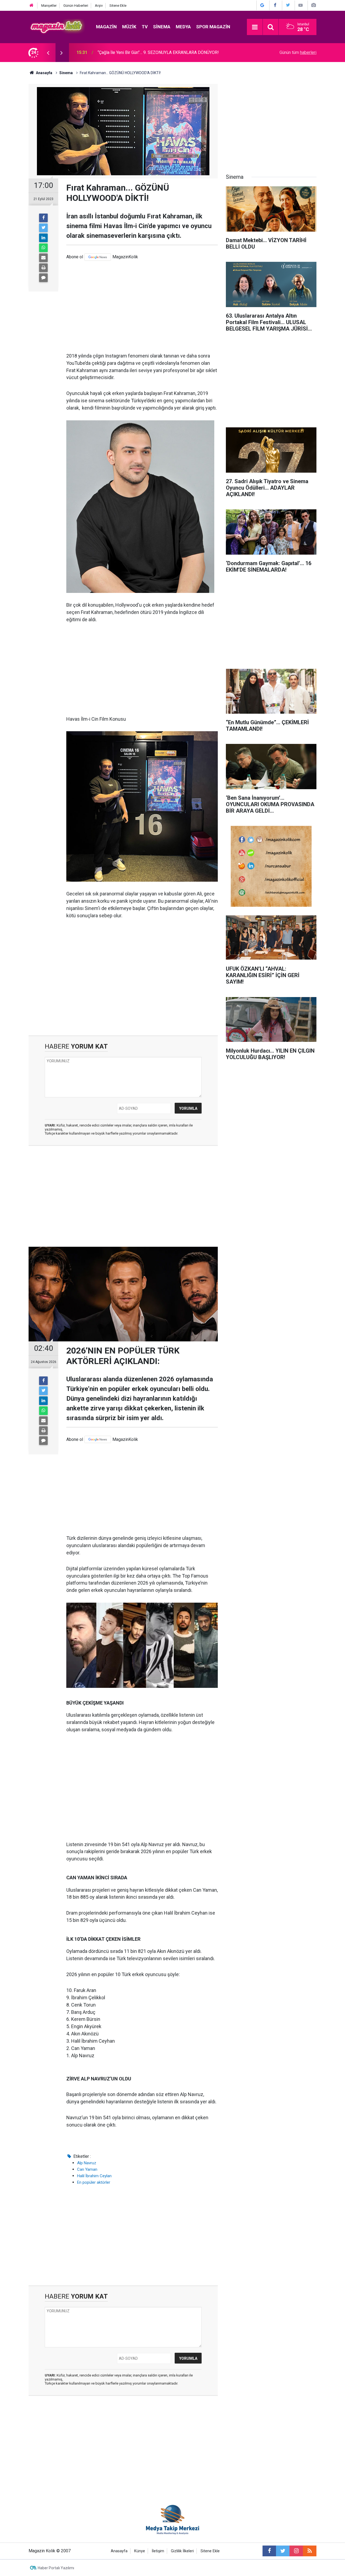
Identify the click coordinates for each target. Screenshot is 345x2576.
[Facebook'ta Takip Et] (275, 5)
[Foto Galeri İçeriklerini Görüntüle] (313, 5)
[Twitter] (43, 228)
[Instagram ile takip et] (296, 2551)
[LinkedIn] (43, 238)
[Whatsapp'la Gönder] (43, 248)
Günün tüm (298, 52)
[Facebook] (43, 218)
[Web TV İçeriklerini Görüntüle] (301, 5)
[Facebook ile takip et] (269, 2551)
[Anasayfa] (32, 6)
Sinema (162, 27)
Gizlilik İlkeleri (182, 2551)
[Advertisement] (142, 307)
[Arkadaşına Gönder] (43, 258)
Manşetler (49, 6)
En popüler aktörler (94, 2182)
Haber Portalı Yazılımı (56, 2568)
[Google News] (98, 257)
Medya (183, 27)
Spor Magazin (213, 27)
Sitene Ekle (118, 6)
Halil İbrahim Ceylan (94, 2176)
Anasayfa (119, 2551)
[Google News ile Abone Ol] (262, 5)
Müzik (129, 27)
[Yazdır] (43, 268)
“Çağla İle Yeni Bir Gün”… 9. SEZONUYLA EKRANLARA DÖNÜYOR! (158, 52)
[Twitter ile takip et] (283, 2551)
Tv (145, 27)
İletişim (158, 2551)
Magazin (106, 27)
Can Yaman (87, 2169)
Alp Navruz (87, 2163)
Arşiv (99, 6)
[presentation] (48, 53)
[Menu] (255, 27)
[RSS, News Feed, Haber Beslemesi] (310, 2551)
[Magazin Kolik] (57, 27)
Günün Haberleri (76, 6)
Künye (140, 2551)
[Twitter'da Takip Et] (288, 5)
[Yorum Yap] (43, 278)
